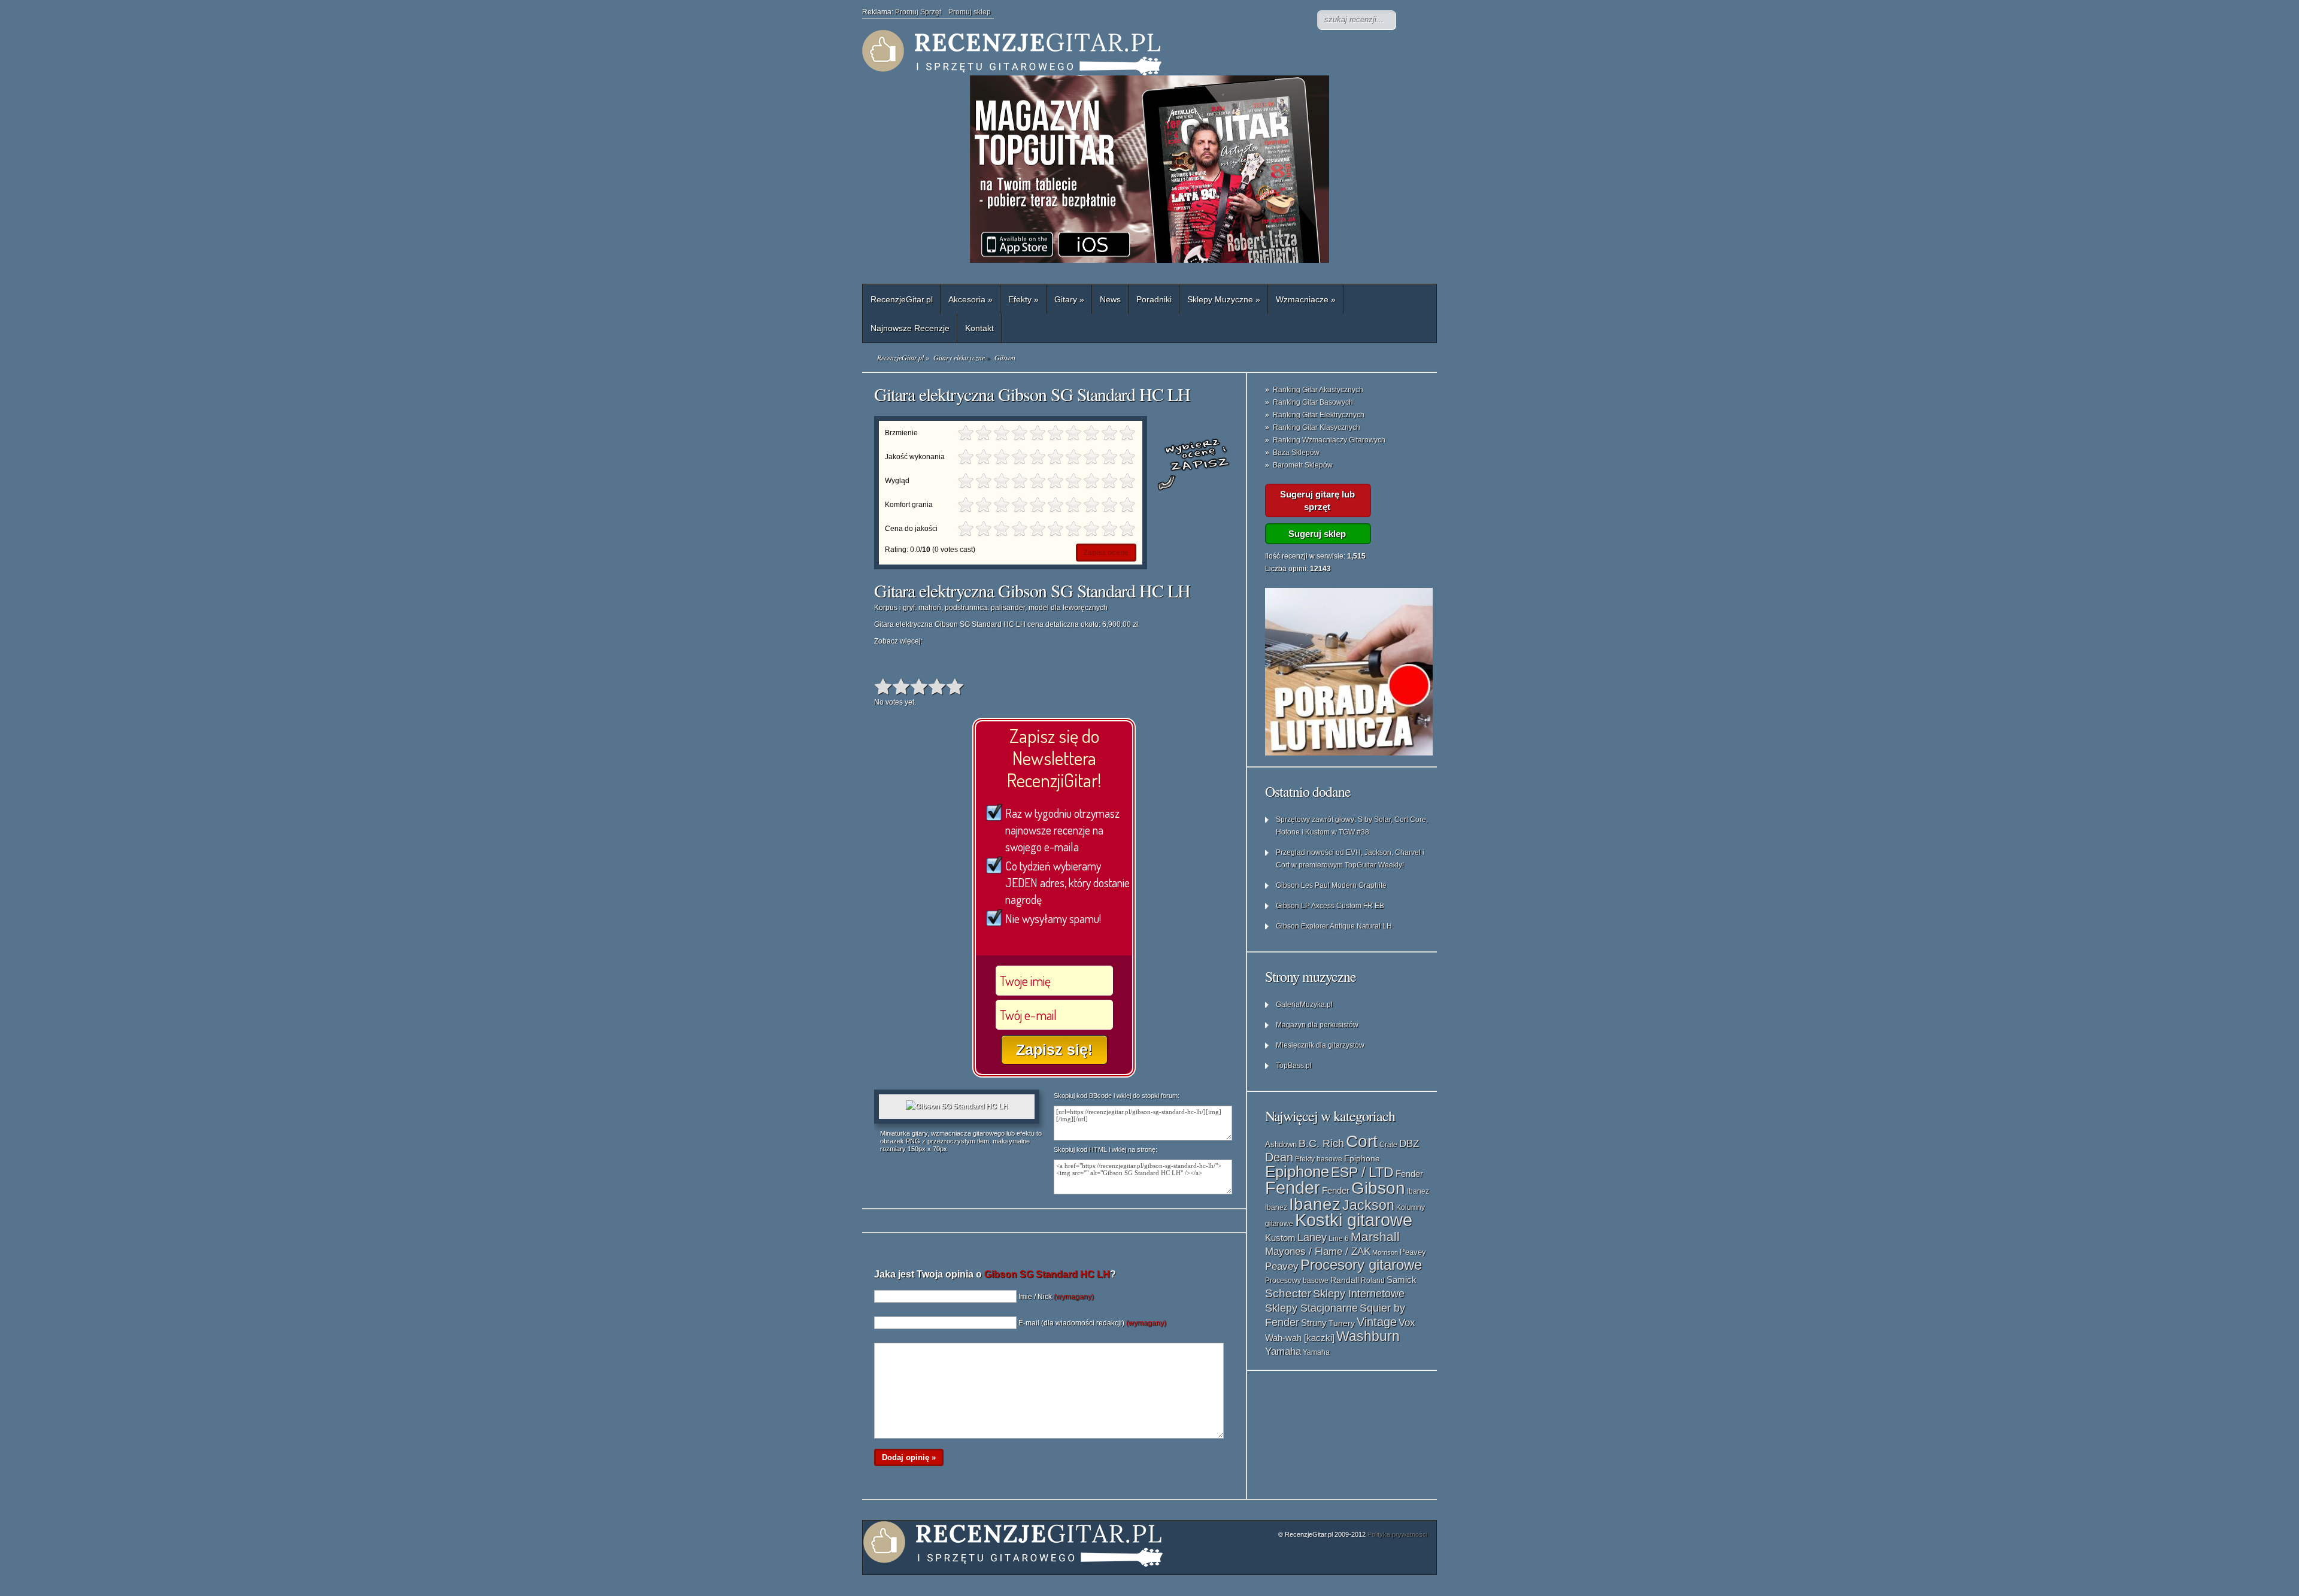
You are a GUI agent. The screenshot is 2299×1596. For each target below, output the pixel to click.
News (1110, 299)
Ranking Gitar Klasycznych (1317, 427)
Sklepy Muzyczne (1224, 299)
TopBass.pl (1294, 1066)
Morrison (1385, 1252)
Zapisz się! (1054, 1049)
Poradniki (1154, 299)
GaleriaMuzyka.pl (1304, 1005)
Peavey (1413, 1252)
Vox (1407, 1323)
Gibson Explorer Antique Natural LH (1334, 926)
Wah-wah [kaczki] (1300, 1338)
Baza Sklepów (1296, 453)
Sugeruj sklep (1317, 534)
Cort (1362, 1141)
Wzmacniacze (1306, 299)
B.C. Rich (1321, 1143)
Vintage (1377, 1322)
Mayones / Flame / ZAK (1318, 1251)
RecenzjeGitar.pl (902, 299)
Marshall (1375, 1237)
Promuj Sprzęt (922, 12)
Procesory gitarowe (1361, 1265)
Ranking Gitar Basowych (1313, 402)
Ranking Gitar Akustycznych (1318, 390)
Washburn (1368, 1336)
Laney (1312, 1237)
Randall (1345, 1280)
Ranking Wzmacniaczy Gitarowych (1329, 440)
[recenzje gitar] (1102, 53)
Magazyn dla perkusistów (1317, 1025)
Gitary (1069, 299)
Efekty (1023, 299)
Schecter (1288, 1293)
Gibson (1378, 1188)
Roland (1373, 1281)
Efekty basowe (1319, 1159)
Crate (1388, 1145)
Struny (1314, 1323)
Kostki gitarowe (1354, 1220)
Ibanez (1418, 1191)
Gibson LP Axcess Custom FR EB (1330, 906)
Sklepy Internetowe (1359, 1293)
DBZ (1409, 1144)
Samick (1402, 1280)
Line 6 (1339, 1239)
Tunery (1342, 1323)
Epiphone (1362, 1158)
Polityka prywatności (1397, 1534)
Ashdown (1281, 1144)
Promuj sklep (970, 12)
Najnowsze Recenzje (910, 328)
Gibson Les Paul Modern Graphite (1331, 885)
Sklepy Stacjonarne (1311, 1308)
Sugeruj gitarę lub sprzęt (1317, 500)
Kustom (1280, 1238)
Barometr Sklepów (1303, 465)
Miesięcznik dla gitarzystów (1320, 1045)
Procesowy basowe (1297, 1281)
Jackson (1368, 1205)
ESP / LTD (1362, 1172)
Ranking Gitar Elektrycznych (1319, 415)
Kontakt (979, 328)
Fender (1409, 1174)
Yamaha (1283, 1351)
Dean (1279, 1157)
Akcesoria (970, 299)
